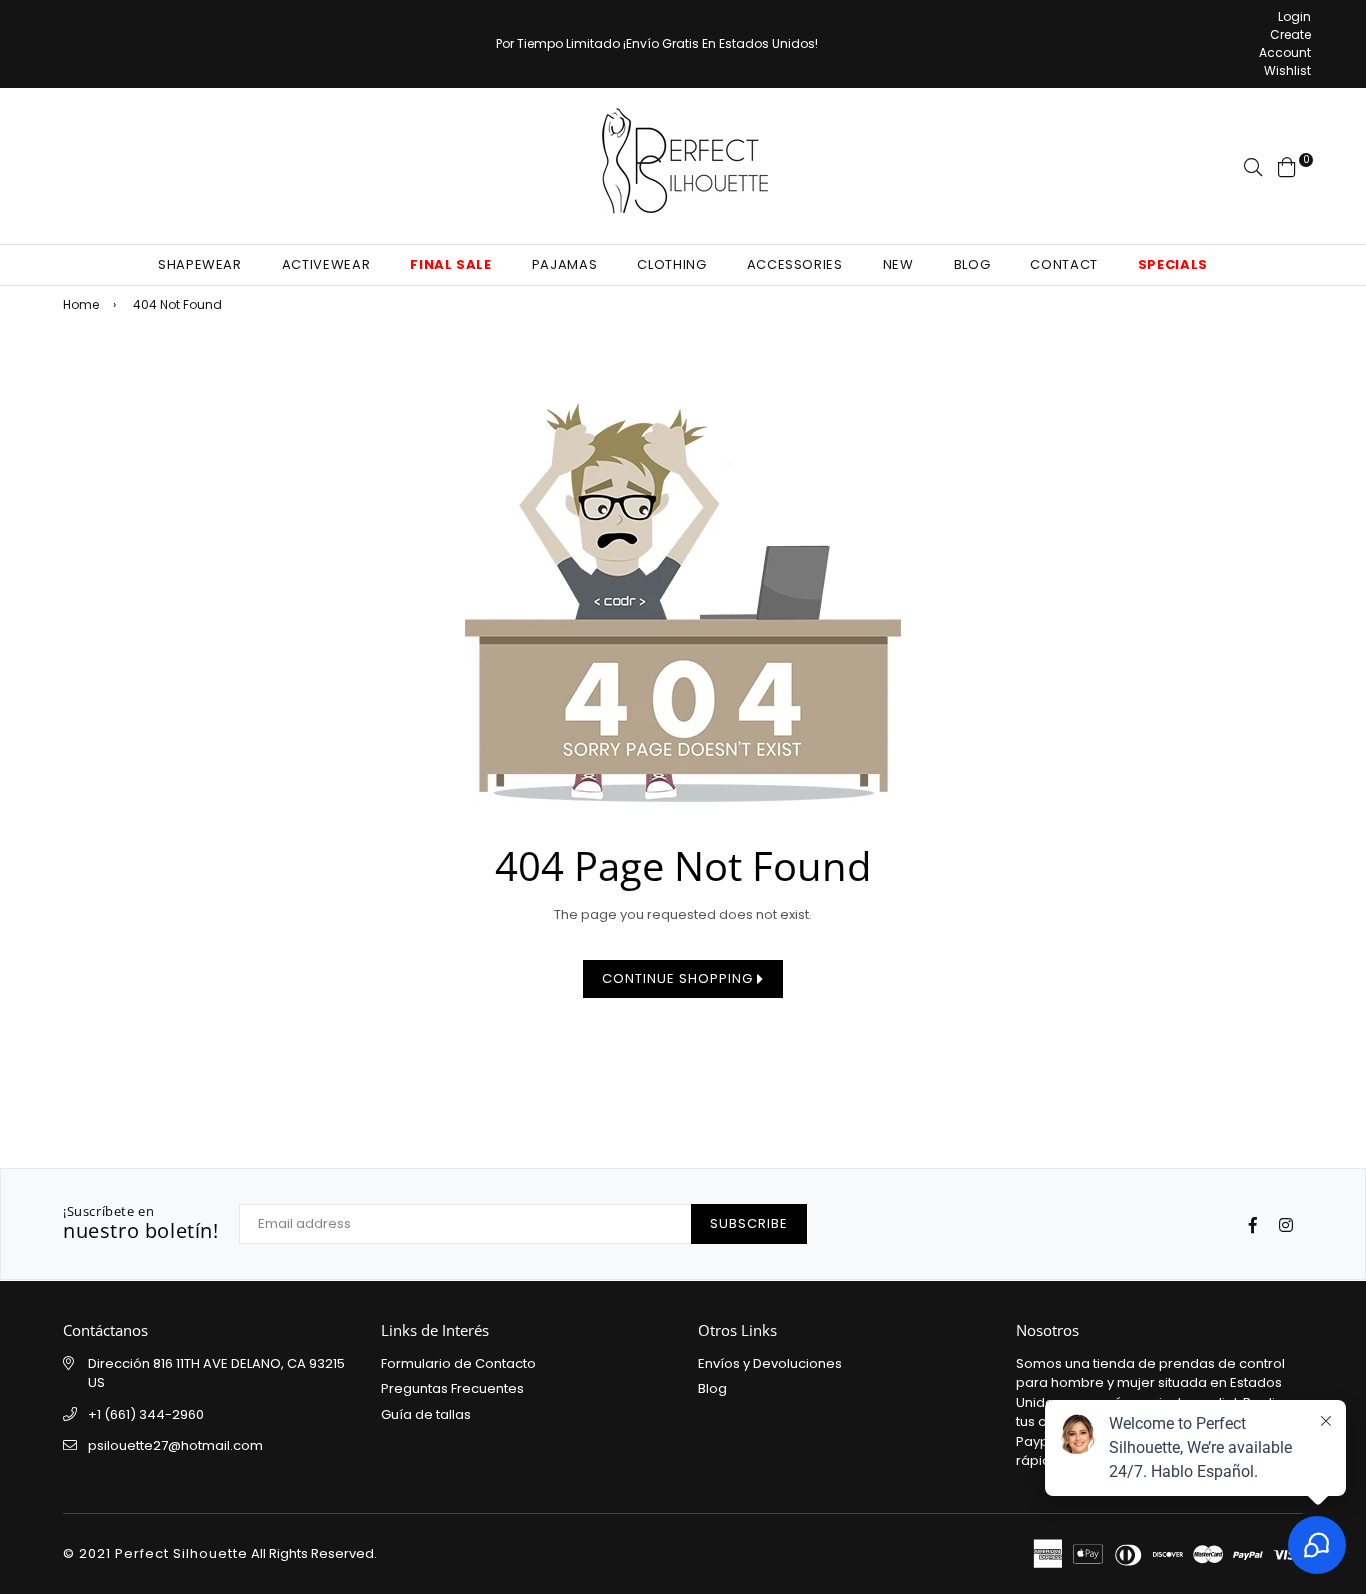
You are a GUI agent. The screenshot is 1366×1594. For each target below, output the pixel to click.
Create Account (1285, 43)
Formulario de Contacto (458, 1363)
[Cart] (1287, 165)
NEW (898, 264)
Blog (712, 1388)
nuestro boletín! (141, 1224)
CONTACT (1064, 264)
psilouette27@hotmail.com (175, 1445)
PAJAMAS (565, 264)
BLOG (972, 264)
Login (1294, 16)
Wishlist (1287, 70)
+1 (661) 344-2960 (146, 1414)
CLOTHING (671, 264)
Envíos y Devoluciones (770, 1363)
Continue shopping (679, 978)
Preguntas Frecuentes (452, 1388)
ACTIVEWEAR (326, 264)
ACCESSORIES (795, 264)
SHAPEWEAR (200, 264)
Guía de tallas (426, 1414)
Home (81, 304)
